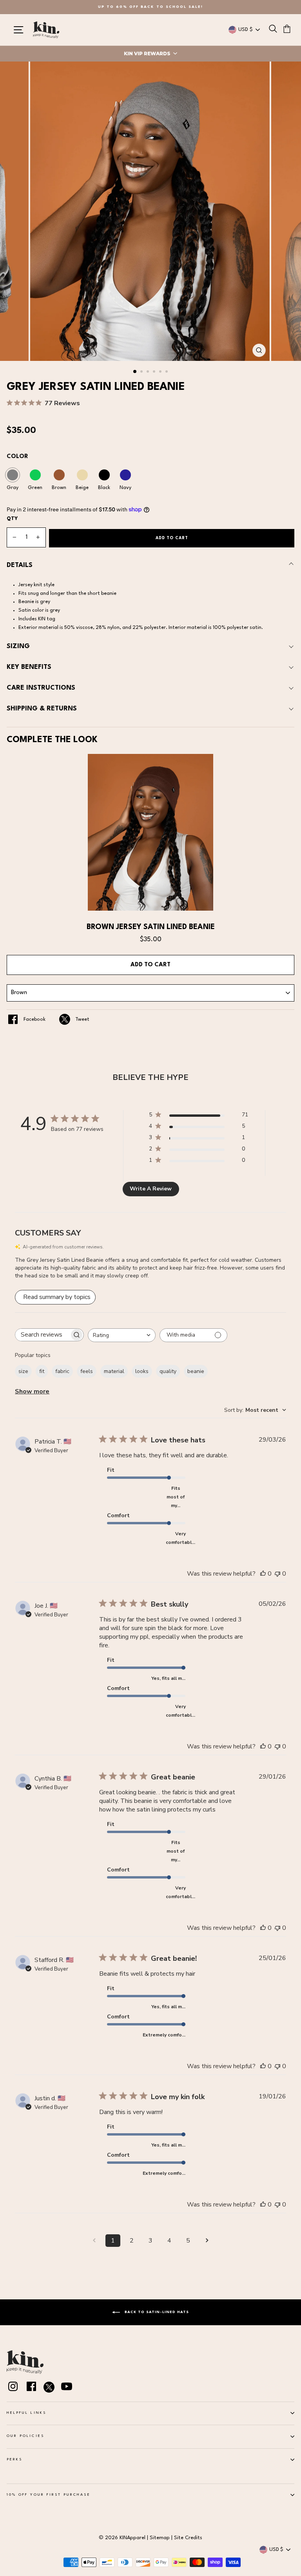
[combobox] (122, 1335)
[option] (150, 7)
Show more (32, 1391)
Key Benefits (29, 667)
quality (168, 1371)
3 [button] (149, 372)
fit (42, 1371)
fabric (62, 1371)
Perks (15, 2459)
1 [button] (135, 372)
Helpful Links (26, 2413)
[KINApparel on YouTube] (67, 2388)
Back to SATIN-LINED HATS (156, 2312)
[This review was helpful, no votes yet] (263, 1574)
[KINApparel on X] (49, 2389)
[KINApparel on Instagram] (13, 2388)
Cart (150, 965)
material (114, 1371)
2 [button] (142, 372)
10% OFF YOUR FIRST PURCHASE (49, 2495)
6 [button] (167, 372)
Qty (12, 519)
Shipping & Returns (42, 709)
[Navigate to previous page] (94, 2241)
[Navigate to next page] (207, 2241)
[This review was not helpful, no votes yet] (277, 1574)
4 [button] (155, 372)
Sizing (18, 646)
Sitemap (160, 2538)
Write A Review (151, 1189)
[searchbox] (42, 1335)
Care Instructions (41, 688)
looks (142, 1371)
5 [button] (161, 372)
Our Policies (25, 2436)
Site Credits (188, 2538)
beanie (196, 1371)
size (23, 1371)
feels (87, 1371)
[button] (150, 54)
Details (20, 565)
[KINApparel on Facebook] (31, 2388)
